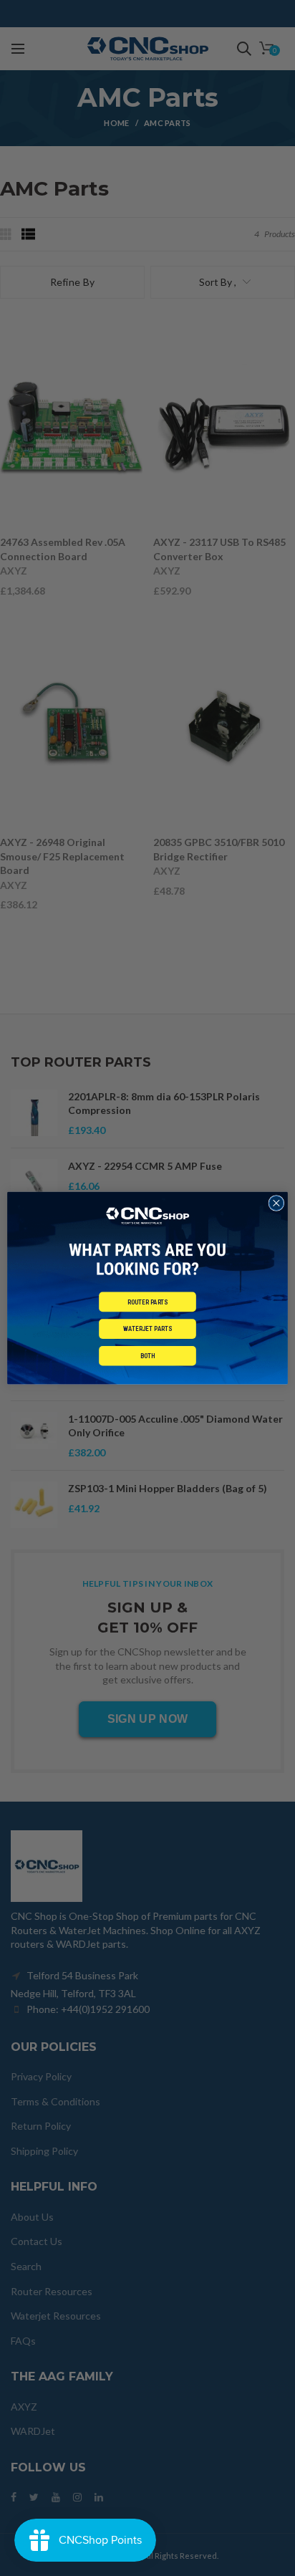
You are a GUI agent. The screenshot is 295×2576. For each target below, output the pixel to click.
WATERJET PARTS (147, 1329)
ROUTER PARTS (148, 1302)
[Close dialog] (276, 1203)
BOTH (148, 1356)
